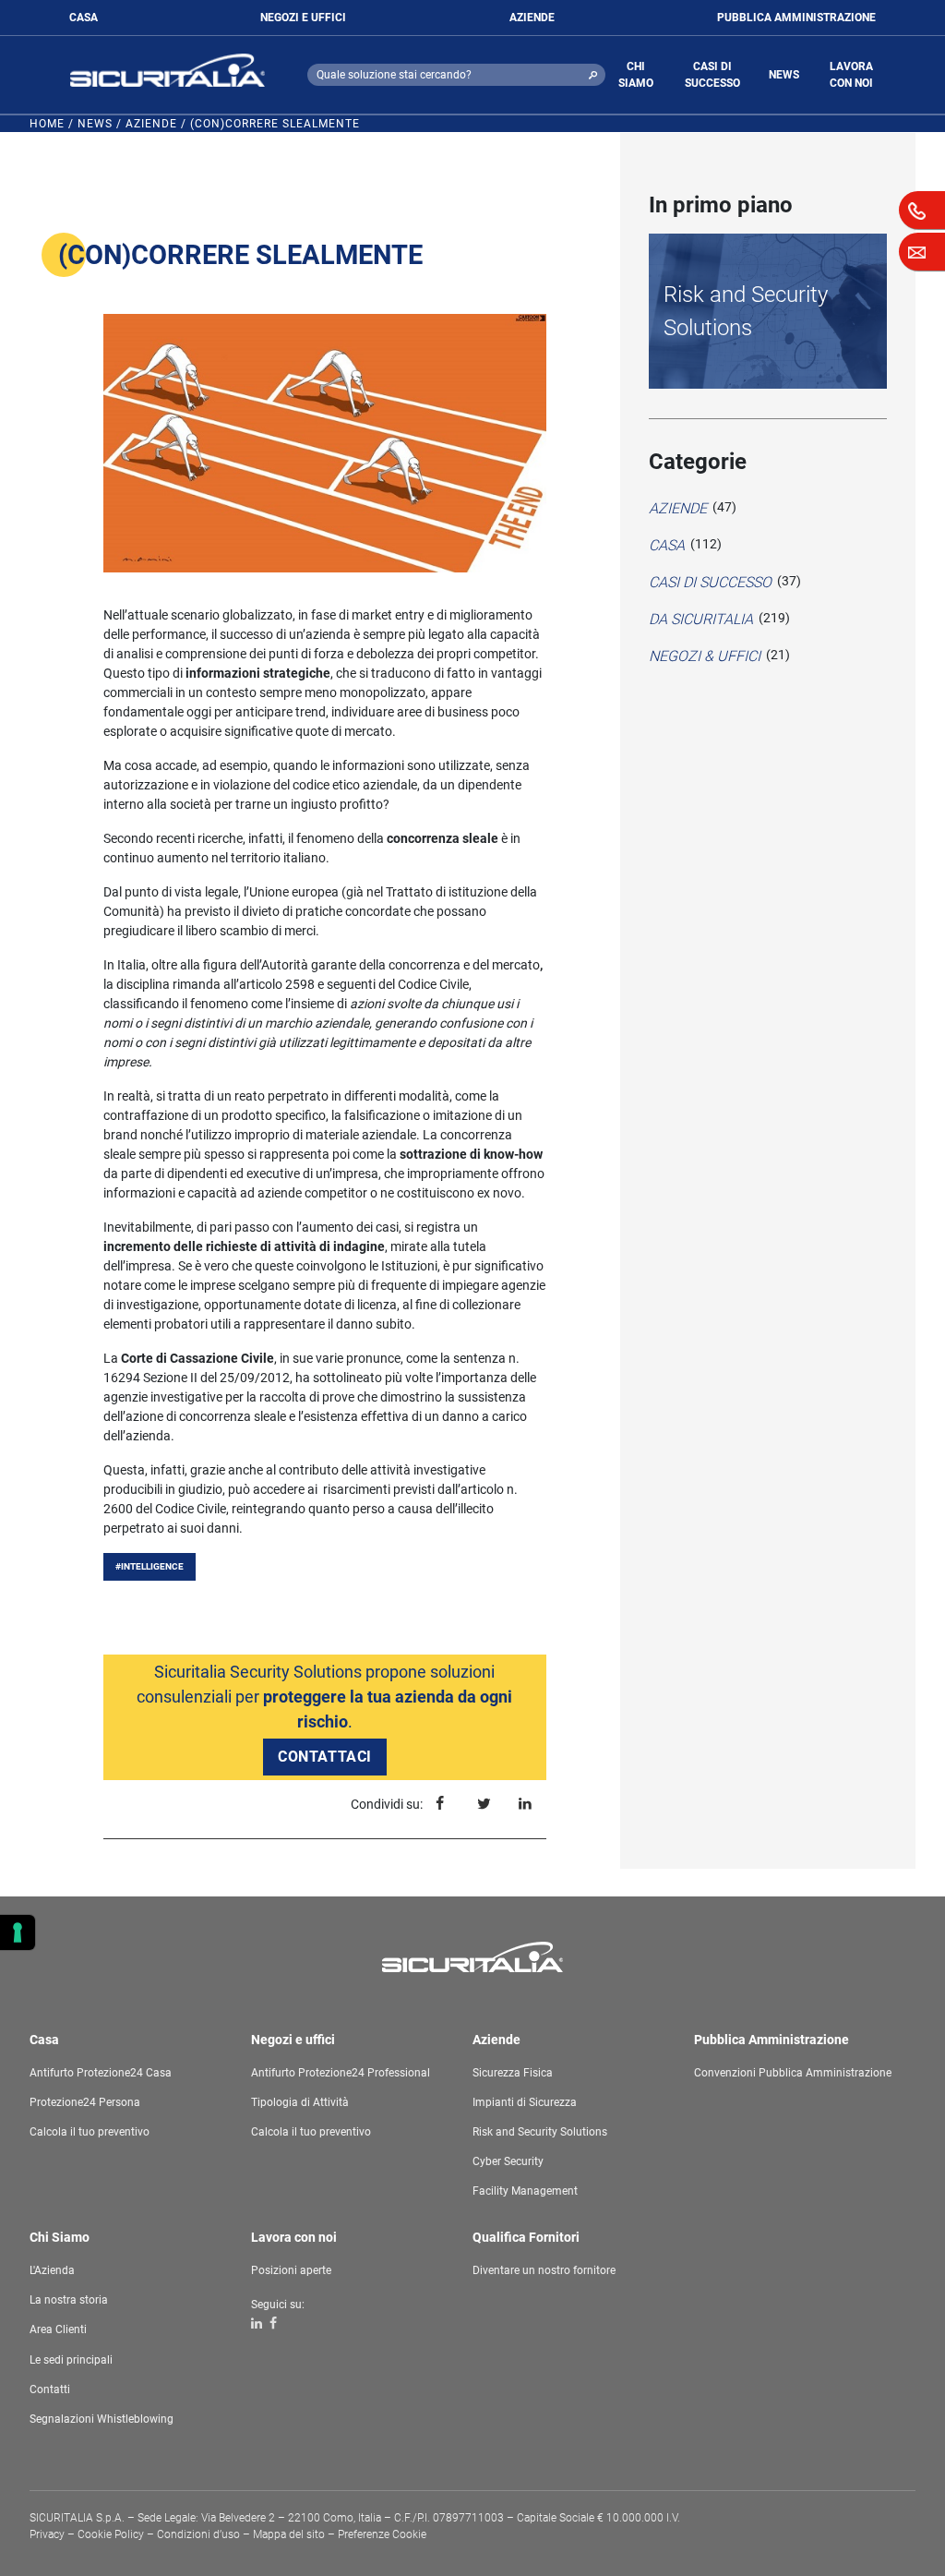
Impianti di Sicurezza (525, 2102)
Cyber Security (508, 2161)
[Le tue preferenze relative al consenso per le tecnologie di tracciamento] (18, 1932)
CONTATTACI (325, 1757)
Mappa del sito (289, 2534)
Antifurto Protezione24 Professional (341, 2073)
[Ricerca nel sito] (593, 75)
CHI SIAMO (636, 75)
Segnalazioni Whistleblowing (102, 2419)
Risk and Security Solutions (746, 311)
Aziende (151, 124)
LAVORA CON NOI (851, 75)
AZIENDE (532, 18)
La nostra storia (69, 2300)
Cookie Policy (111, 2534)
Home (47, 124)
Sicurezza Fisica (513, 2073)
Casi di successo (710, 582)
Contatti (50, 2389)
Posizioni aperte (291, 2270)
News (95, 124)
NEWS (784, 75)
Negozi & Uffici (705, 656)
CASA (84, 18)
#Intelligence (150, 1566)
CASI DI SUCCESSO (712, 75)
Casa (667, 545)
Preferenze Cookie (382, 2534)
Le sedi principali (71, 2360)
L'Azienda (52, 2270)
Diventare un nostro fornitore (544, 2270)
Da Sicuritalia (701, 619)
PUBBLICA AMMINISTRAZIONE (796, 18)
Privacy (47, 2534)
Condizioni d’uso (198, 2534)
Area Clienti (58, 2329)
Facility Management (525, 2191)
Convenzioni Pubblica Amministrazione (793, 2073)
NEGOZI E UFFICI (303, 18)
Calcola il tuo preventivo (90, 2132)
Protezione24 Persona (85, 2102)
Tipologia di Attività (300, 2102)
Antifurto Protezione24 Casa (101, 2073)
